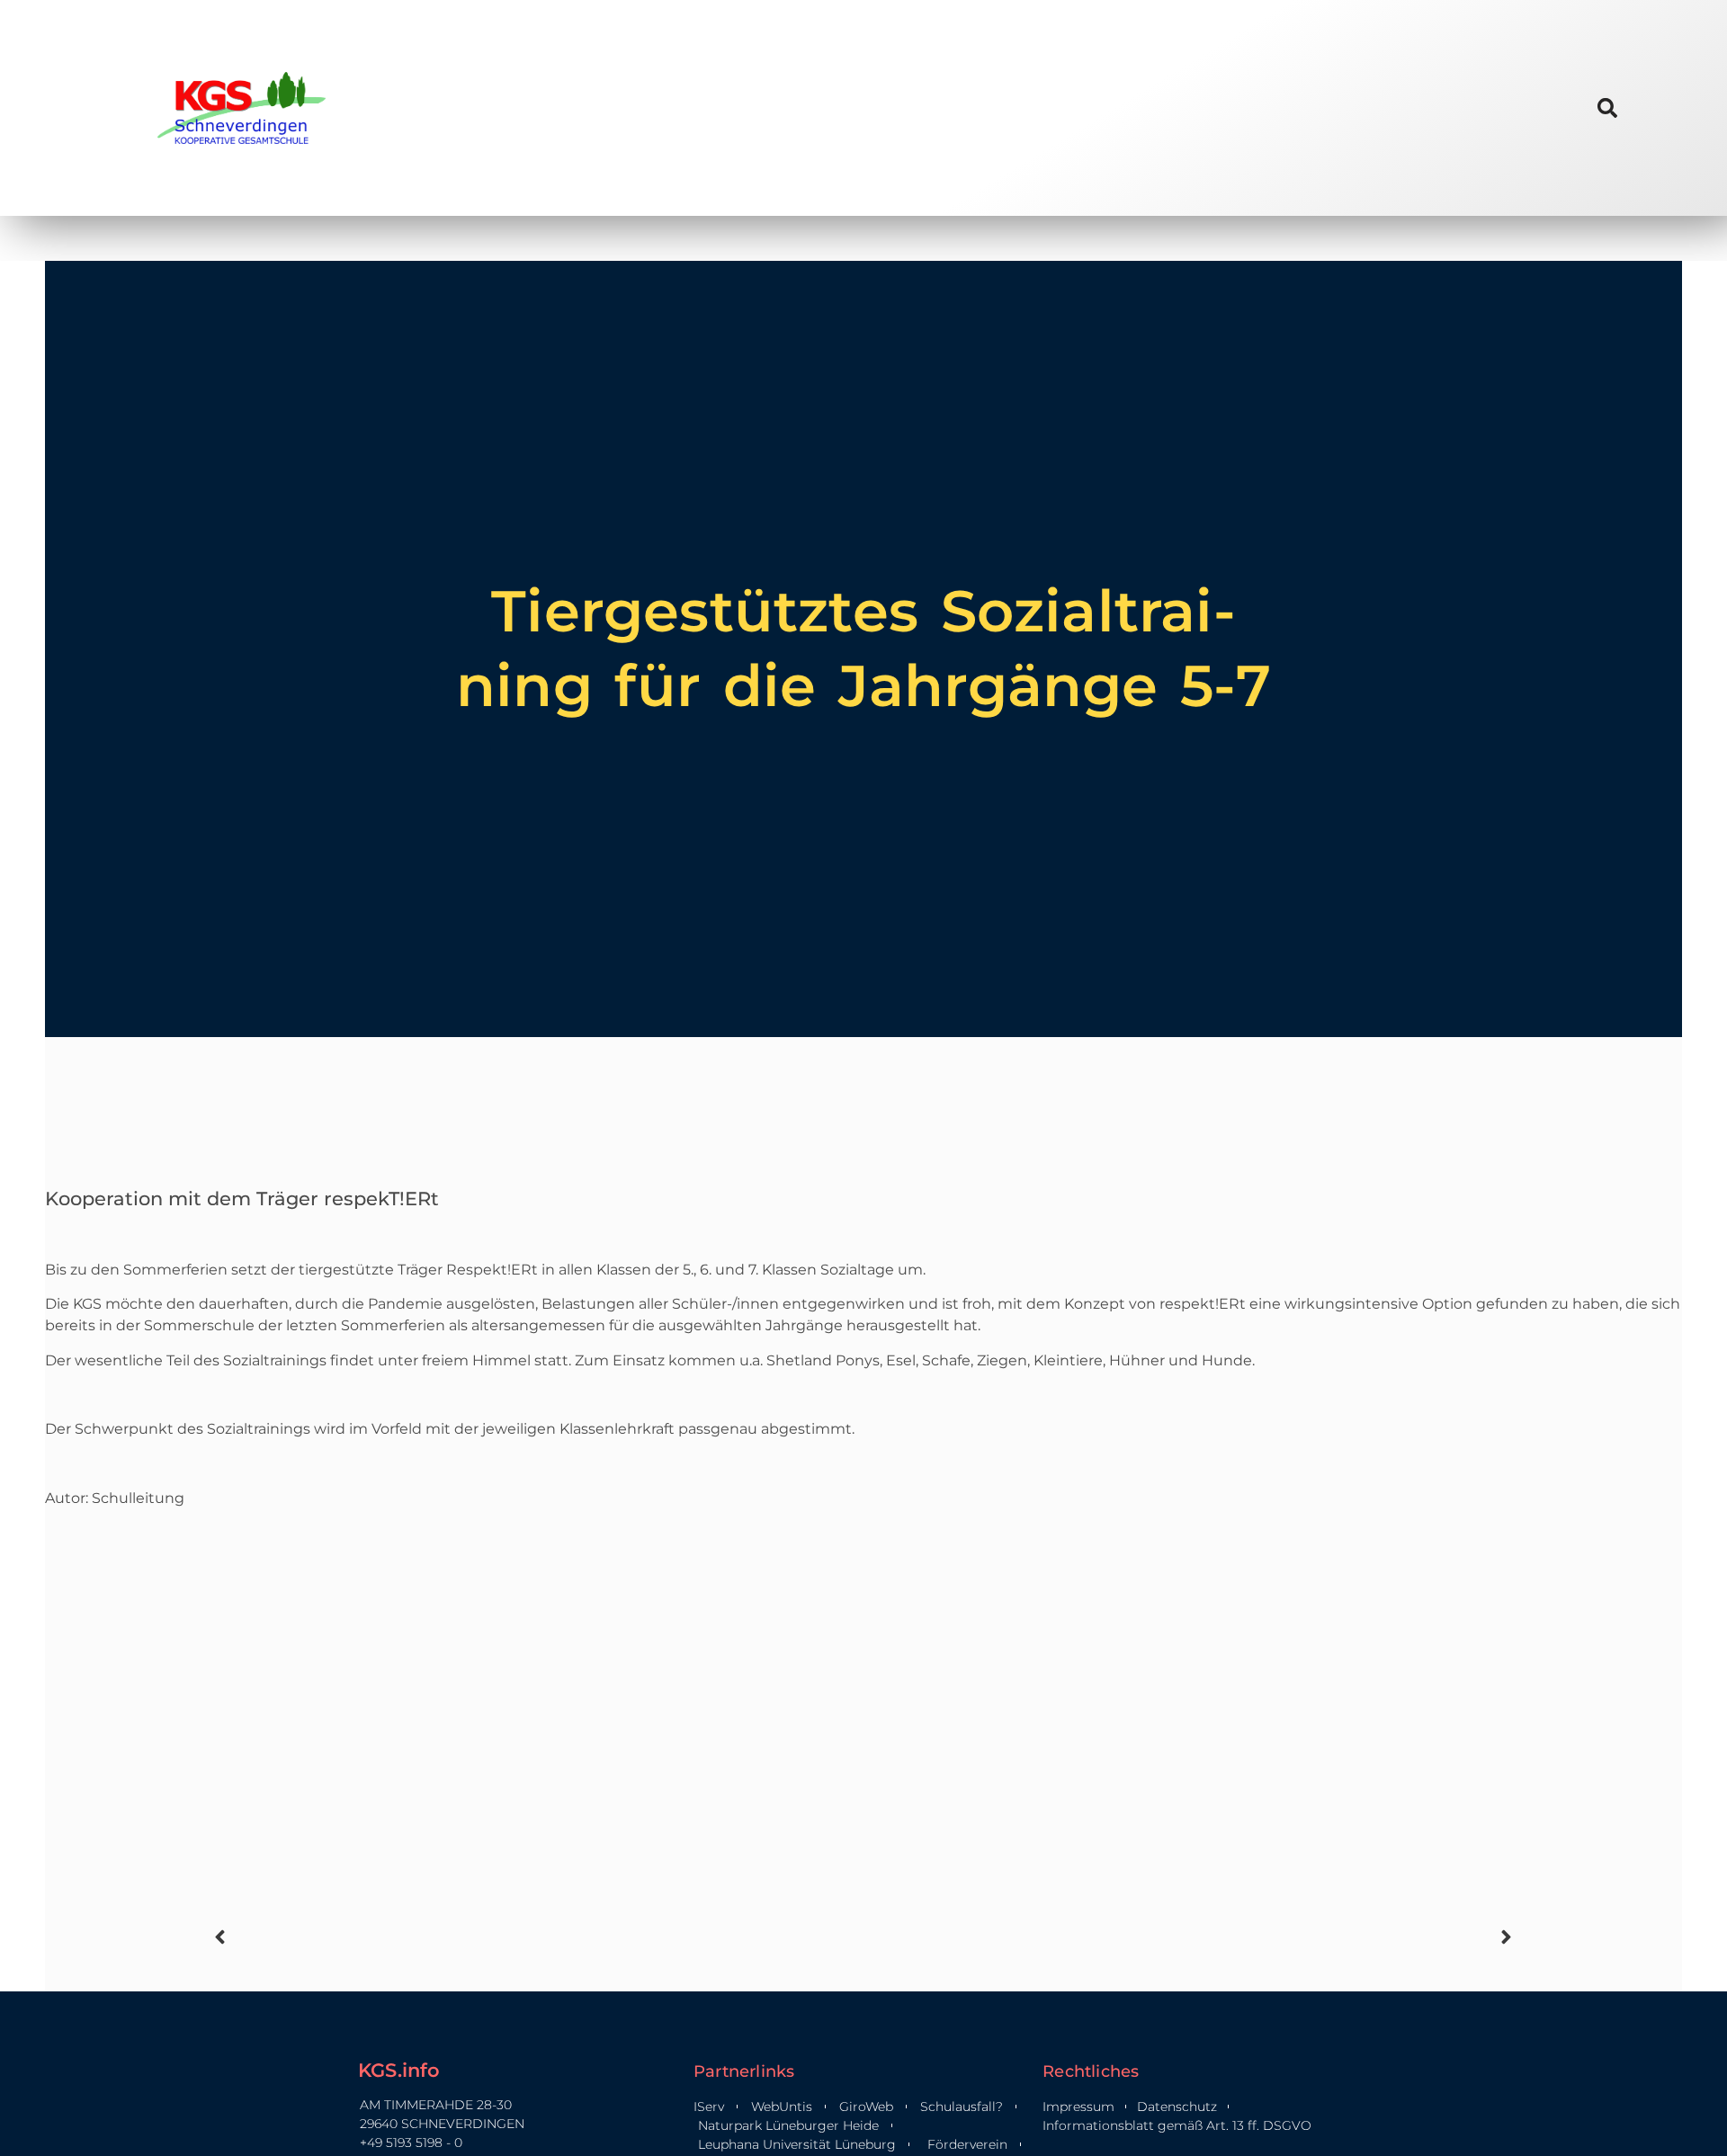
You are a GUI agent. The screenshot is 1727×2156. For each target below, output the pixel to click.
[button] (1607, 107)
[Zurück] (536, 1937)
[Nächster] (1191, 1937)
